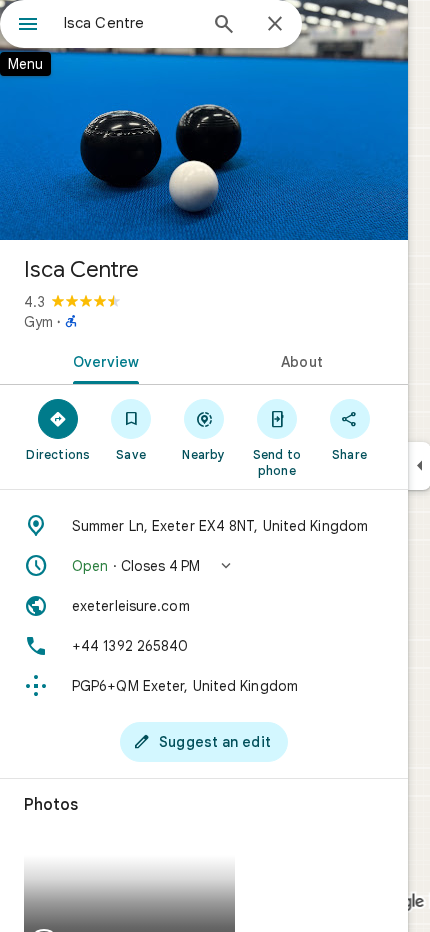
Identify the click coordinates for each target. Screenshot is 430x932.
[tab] (102, 360)
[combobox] (130, 23)
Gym (38, 322)
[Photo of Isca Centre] (204, 120)
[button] (204, 566)
